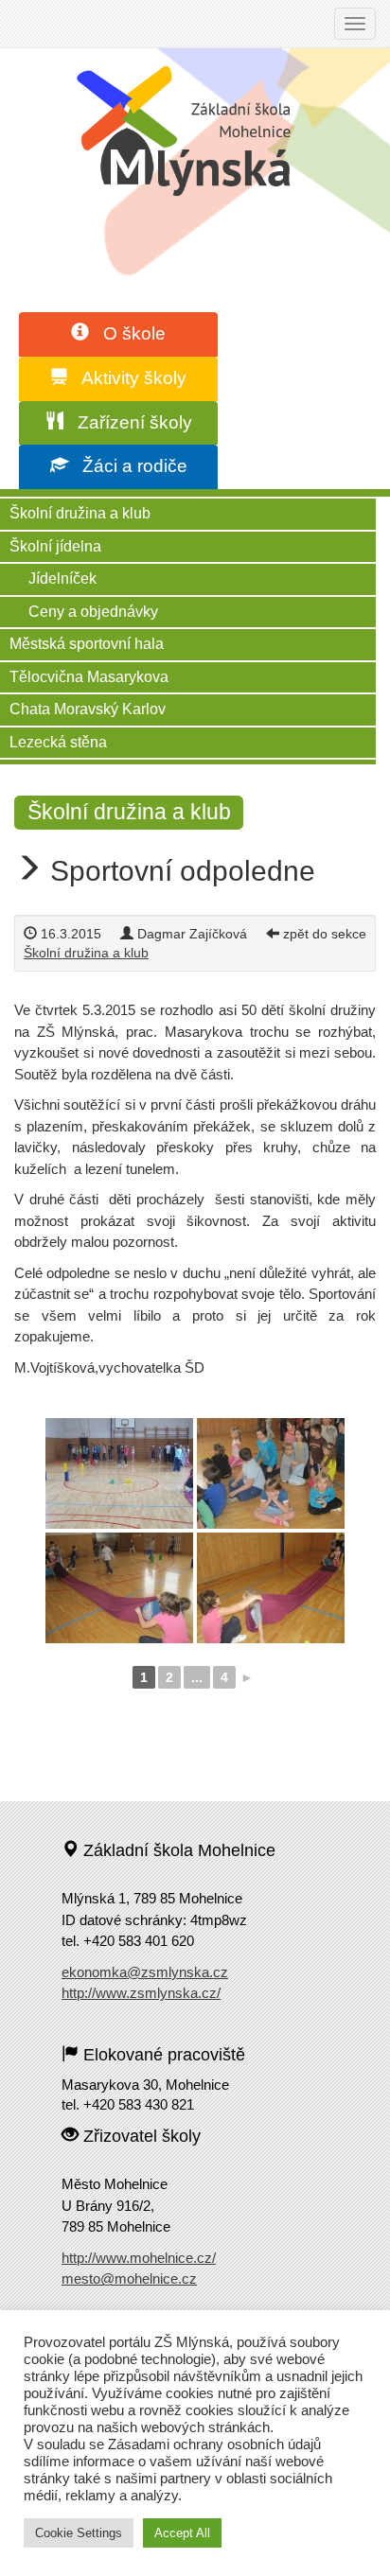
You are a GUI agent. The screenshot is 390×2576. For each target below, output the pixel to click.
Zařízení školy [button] (128, 422)
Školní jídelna (55, 546)
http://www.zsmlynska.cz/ (141, 1993)
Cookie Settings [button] (79, 2533)
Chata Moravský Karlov (88, 709)
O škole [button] (127, 333)
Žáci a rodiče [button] (128, 466)
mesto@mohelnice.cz (129, 2278)
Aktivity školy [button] (127, 378)
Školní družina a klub (80, 513)
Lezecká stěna (58, 742)
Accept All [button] (182, 2533)
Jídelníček (62, 578)
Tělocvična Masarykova (89, 677)
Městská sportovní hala (87, 644)
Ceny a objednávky (93, 612)
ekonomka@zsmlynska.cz (145, 1972)
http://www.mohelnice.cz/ (139, 2258)
